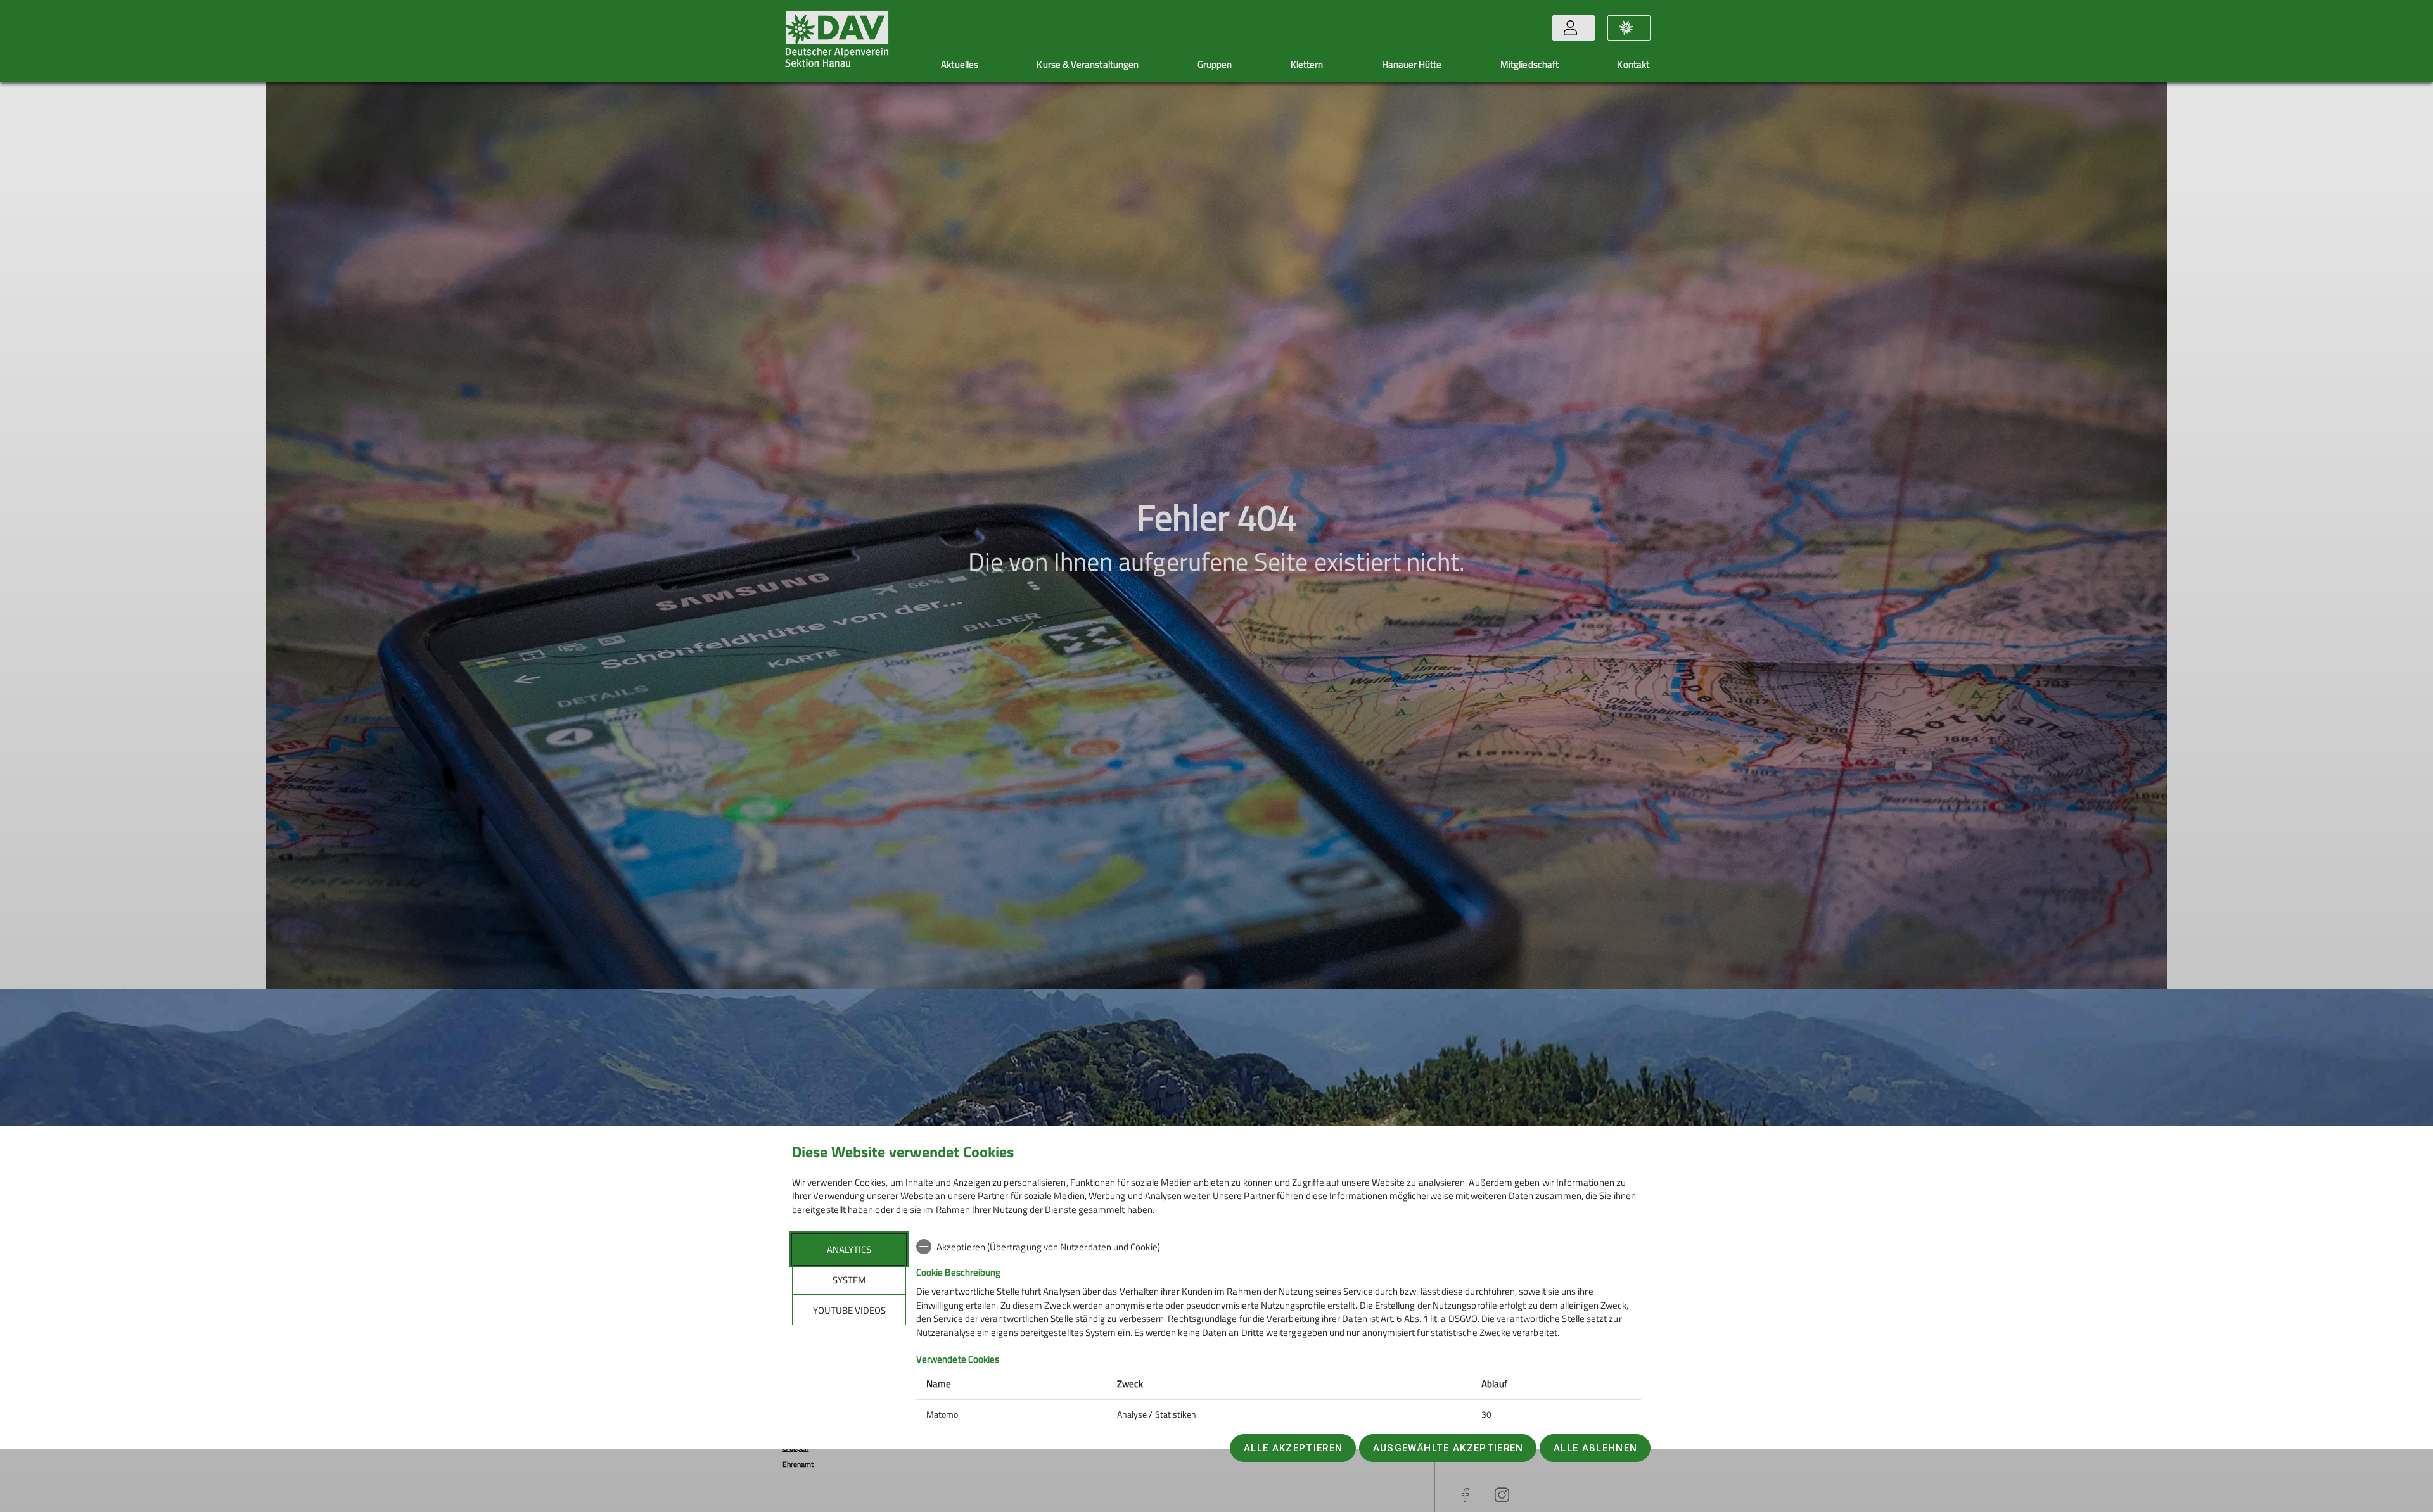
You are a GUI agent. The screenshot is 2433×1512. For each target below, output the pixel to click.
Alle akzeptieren (1293, 1448)
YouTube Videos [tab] (849, 1310)
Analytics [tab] (849, 1249)
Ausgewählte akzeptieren (1448, 1448)
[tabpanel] (1279, 1332)
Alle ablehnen (1595, 1448)
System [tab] (849, 1280)
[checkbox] (1279, 1247)
